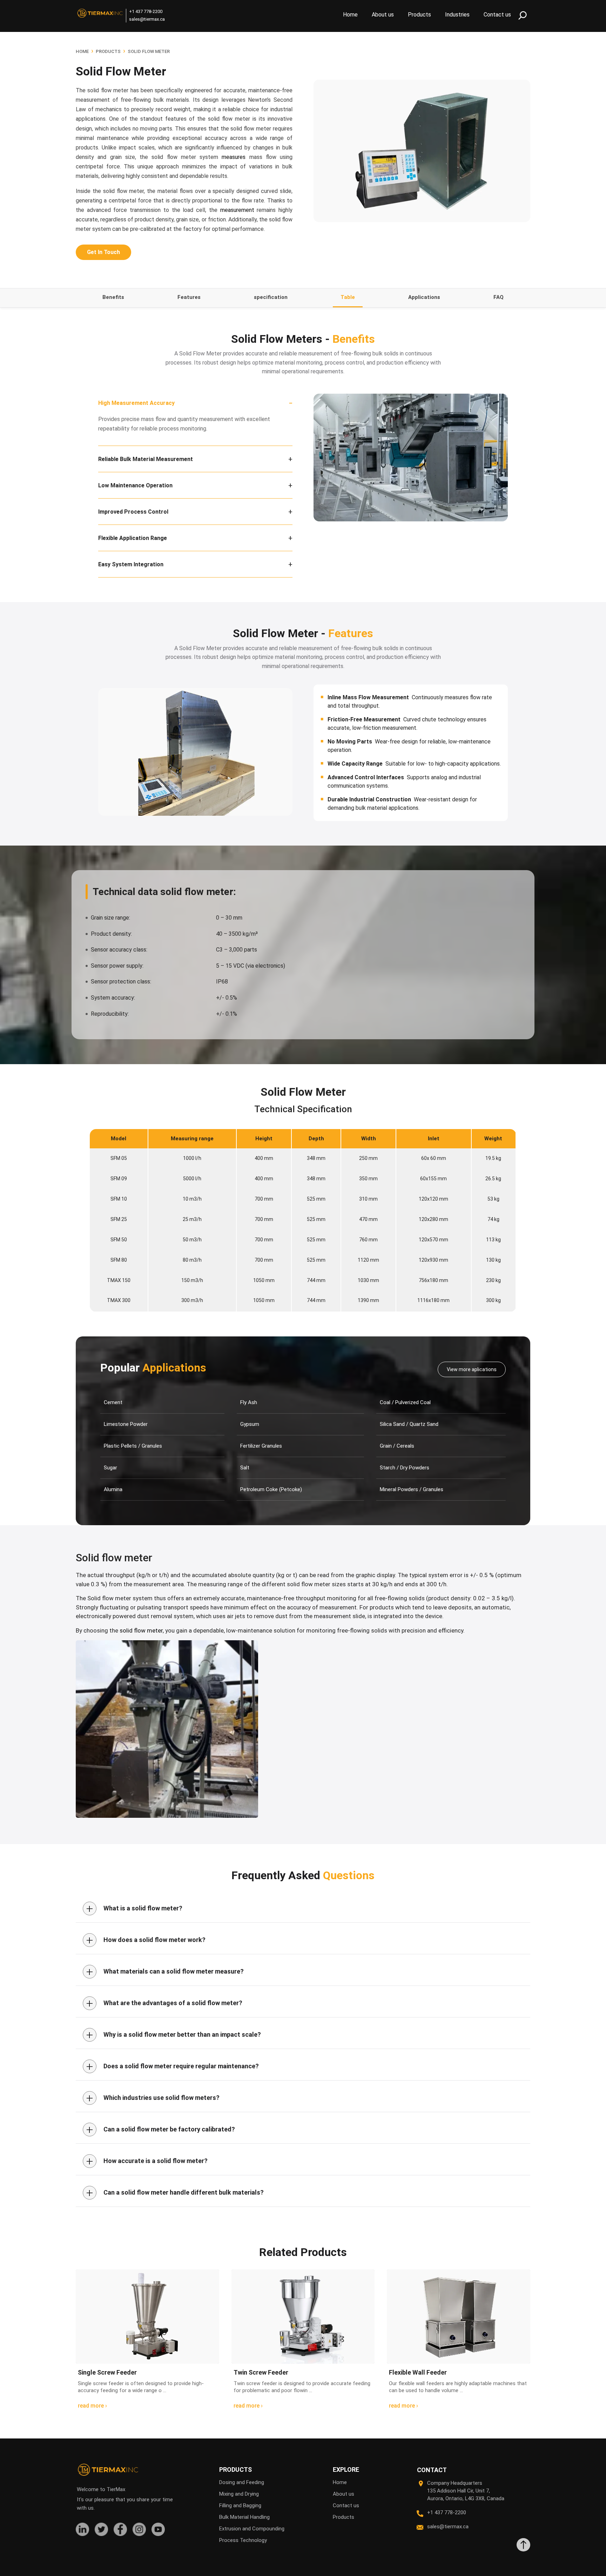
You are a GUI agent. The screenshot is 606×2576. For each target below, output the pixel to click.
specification (271, 297)
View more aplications (472, 1369)
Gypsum (250, 1424)
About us (383, 15)
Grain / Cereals (397, 1446)
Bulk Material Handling (244, 2517)
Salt (245, 1468)
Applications (424, 297)
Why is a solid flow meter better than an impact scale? (174, 2035)
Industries (457, 15)
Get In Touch (103, 252)
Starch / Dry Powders (405, 1468)
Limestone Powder (126, 1424)
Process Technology (243, 2540)
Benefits (113, 297)
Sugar (110, 1468)
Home (350, 15)
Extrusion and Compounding (252, 2529)
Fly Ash (249, 1402)
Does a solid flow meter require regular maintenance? (173, 2066)
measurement (237, 210)
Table (348, 297)
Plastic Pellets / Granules (133, 1446)
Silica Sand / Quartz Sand (409, 1424)
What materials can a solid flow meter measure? (165, 1971)
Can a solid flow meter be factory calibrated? (161, 2129)
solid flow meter (141, 1630)
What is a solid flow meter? (134, 1908)
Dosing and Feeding (242, 2482)
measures (234, 157)
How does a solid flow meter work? (146, 1940)
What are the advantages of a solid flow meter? (164, 2003)
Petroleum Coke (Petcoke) (271, 1489)
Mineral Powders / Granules (412, 1489)
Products (419, 15)
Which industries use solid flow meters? (153, 2098)
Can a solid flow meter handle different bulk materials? (175, 2193)
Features (189, 297)
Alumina (113, 1489)
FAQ (499, 297)
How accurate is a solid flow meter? (147, 2161)
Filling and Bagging (240, 2505)
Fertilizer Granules (261, 1446)
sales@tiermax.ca (147, 19)
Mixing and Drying (239, 2494)
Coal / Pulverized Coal (405, 1402)
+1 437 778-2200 (146, 11)
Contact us (497, 15)
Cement (113, 1402)
